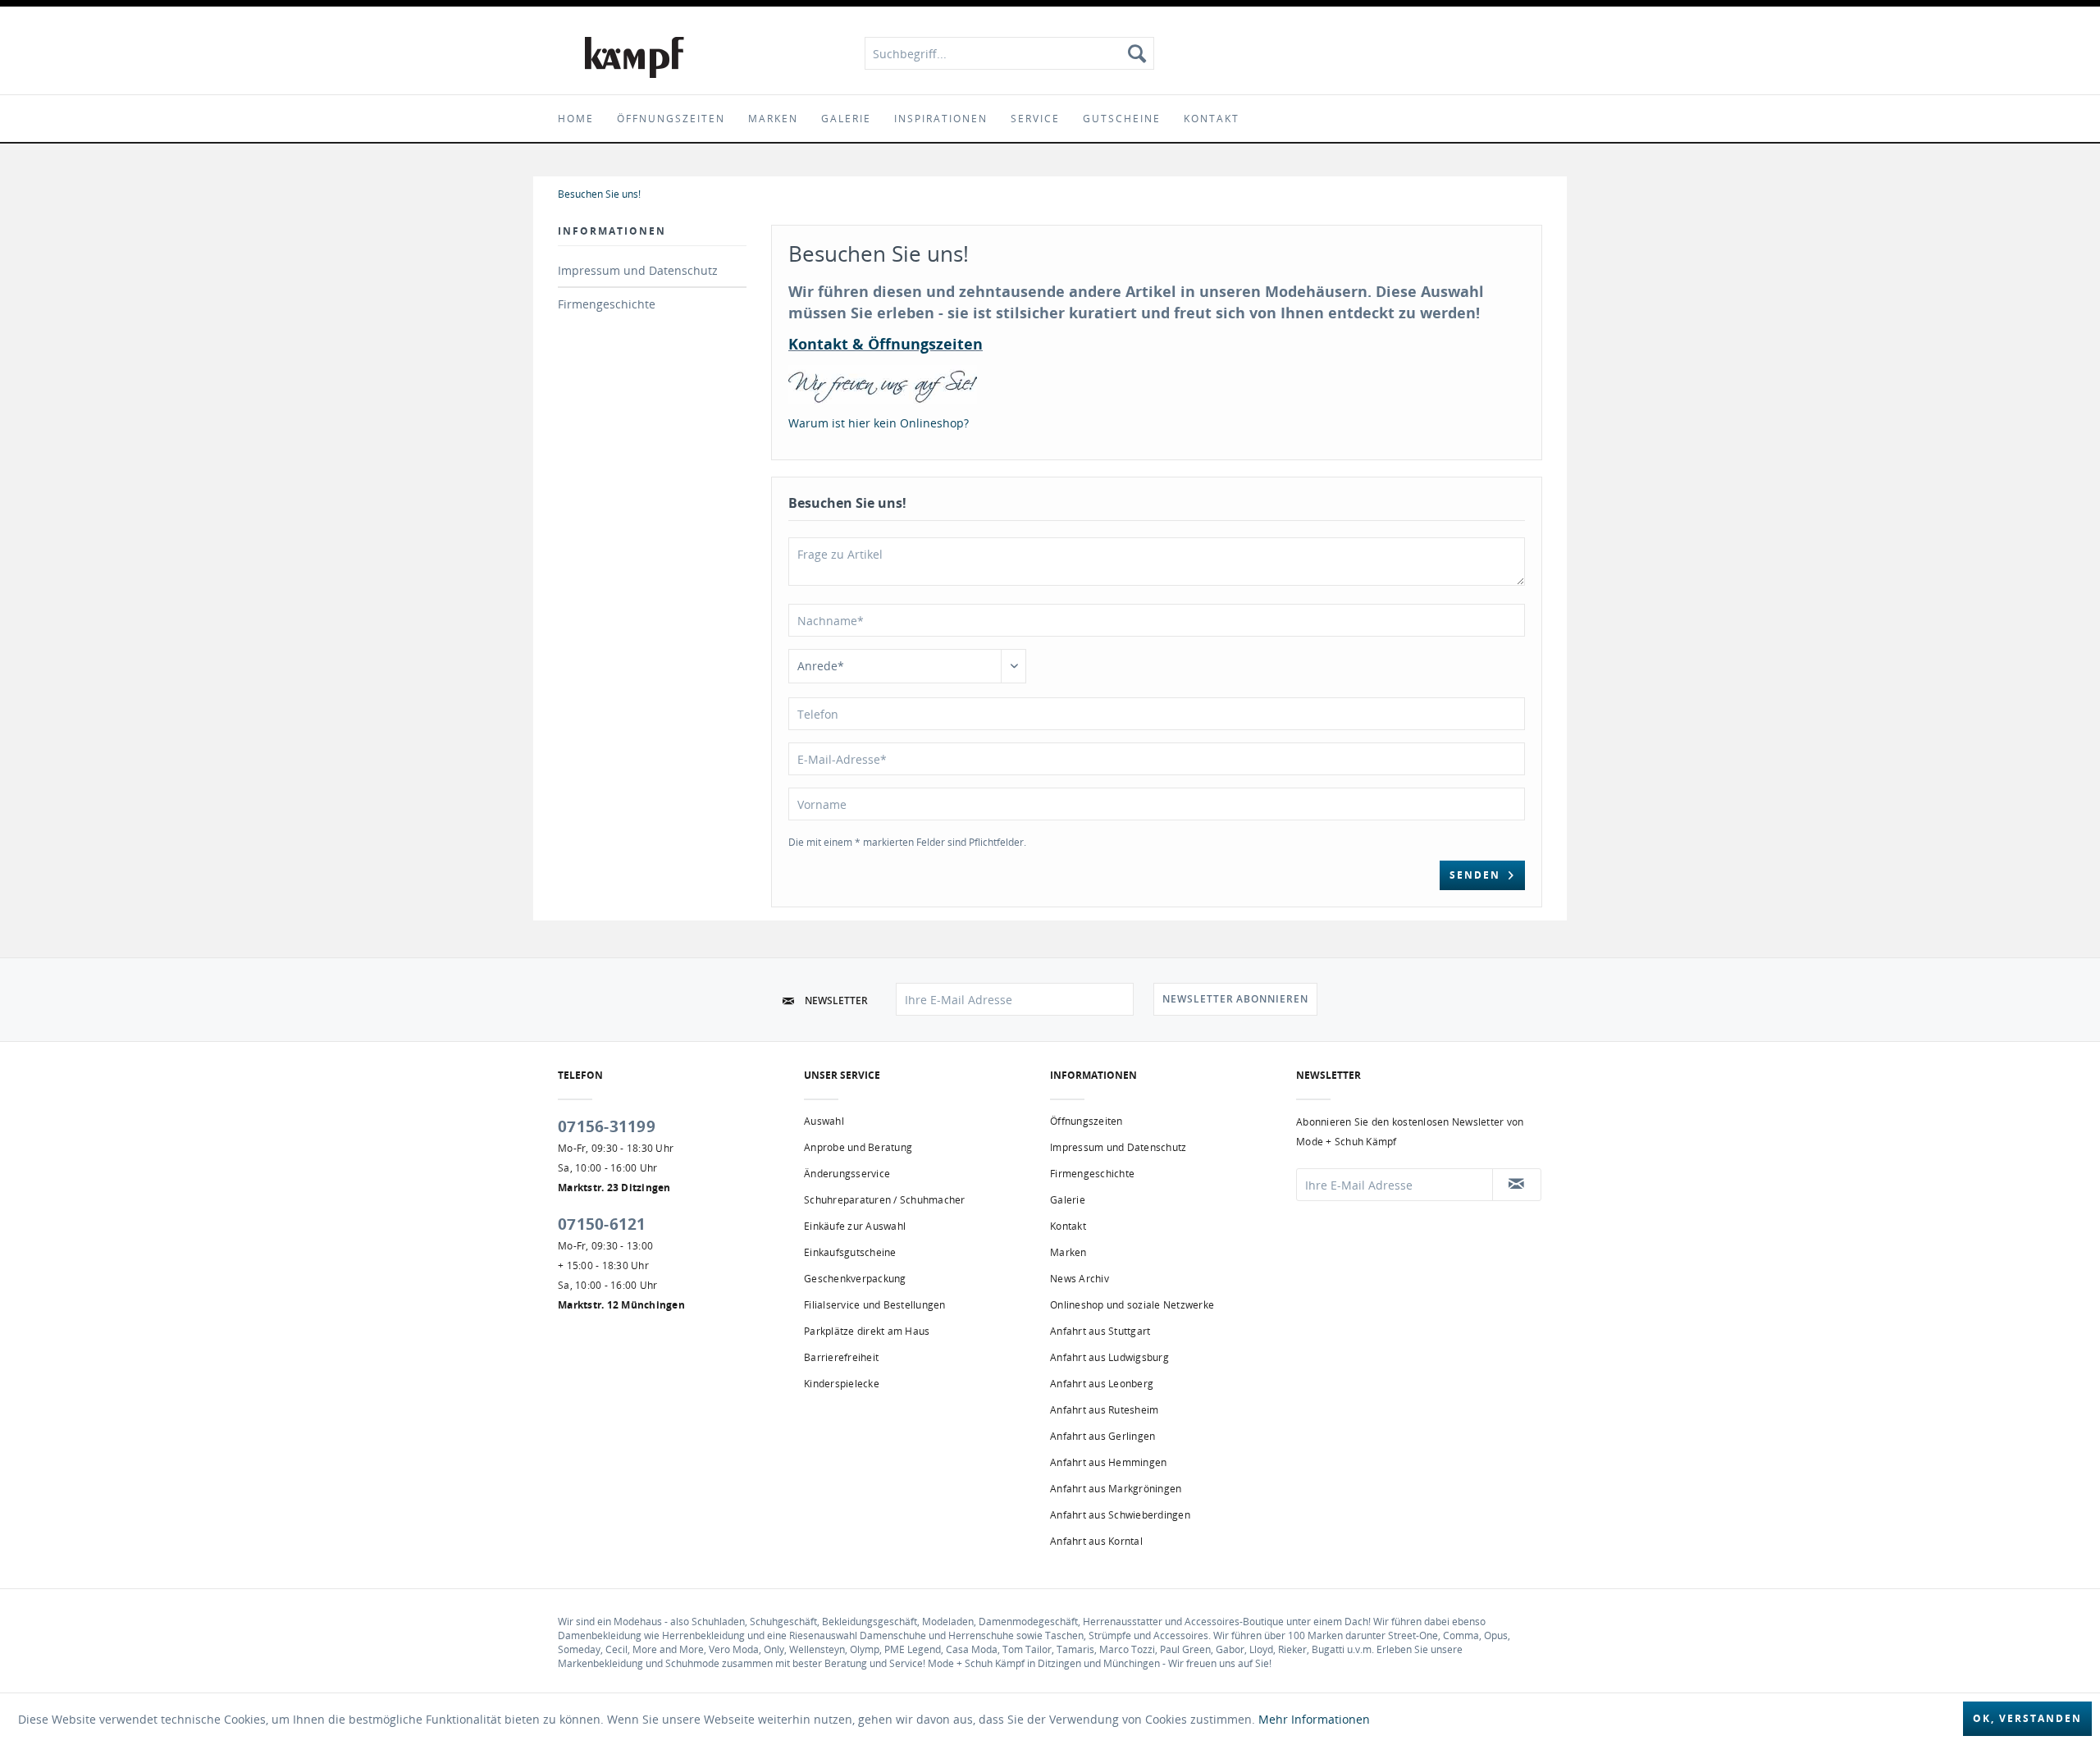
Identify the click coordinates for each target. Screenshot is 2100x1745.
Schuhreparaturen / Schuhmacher (885, 1200)
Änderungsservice (847, 1174)
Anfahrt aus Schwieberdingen (1120, 1515)
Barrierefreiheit (841, 1357)
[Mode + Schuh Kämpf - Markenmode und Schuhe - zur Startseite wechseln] (635, 57)
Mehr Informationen (1314, 1719)
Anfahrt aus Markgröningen (1116, 1489)
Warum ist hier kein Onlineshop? (879, 423)
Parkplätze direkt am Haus (867, 1331)
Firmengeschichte (607, 304)
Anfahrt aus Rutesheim (1104, 1410)
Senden (1475, 875)
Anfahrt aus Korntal (1096, 1541)
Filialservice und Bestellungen (875, 1305)
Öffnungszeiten (1087, 1121)
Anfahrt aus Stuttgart (1100, 1331)
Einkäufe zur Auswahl (855, 1226)
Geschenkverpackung (855, 1279)
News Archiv (1080, 1279)
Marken (1068, 1252)
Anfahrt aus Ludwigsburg (1109, 1357)
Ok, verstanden (2027, 1718)
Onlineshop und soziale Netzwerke (1132, 1305)
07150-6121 (602, 1224)
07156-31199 (607, 1126)
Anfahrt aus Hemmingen (1108, 1462)
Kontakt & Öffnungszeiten (886, 344)
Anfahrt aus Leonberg (1102, 1384)
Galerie (1068, 1200)
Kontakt (1068, 1226)
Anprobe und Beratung (858, 1147)
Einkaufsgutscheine (850, 1252)
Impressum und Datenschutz (638, 270)
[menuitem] (1009, 53)
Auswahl (824, 1121)
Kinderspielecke (842, 1384)
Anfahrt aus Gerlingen (1102, 1436)
